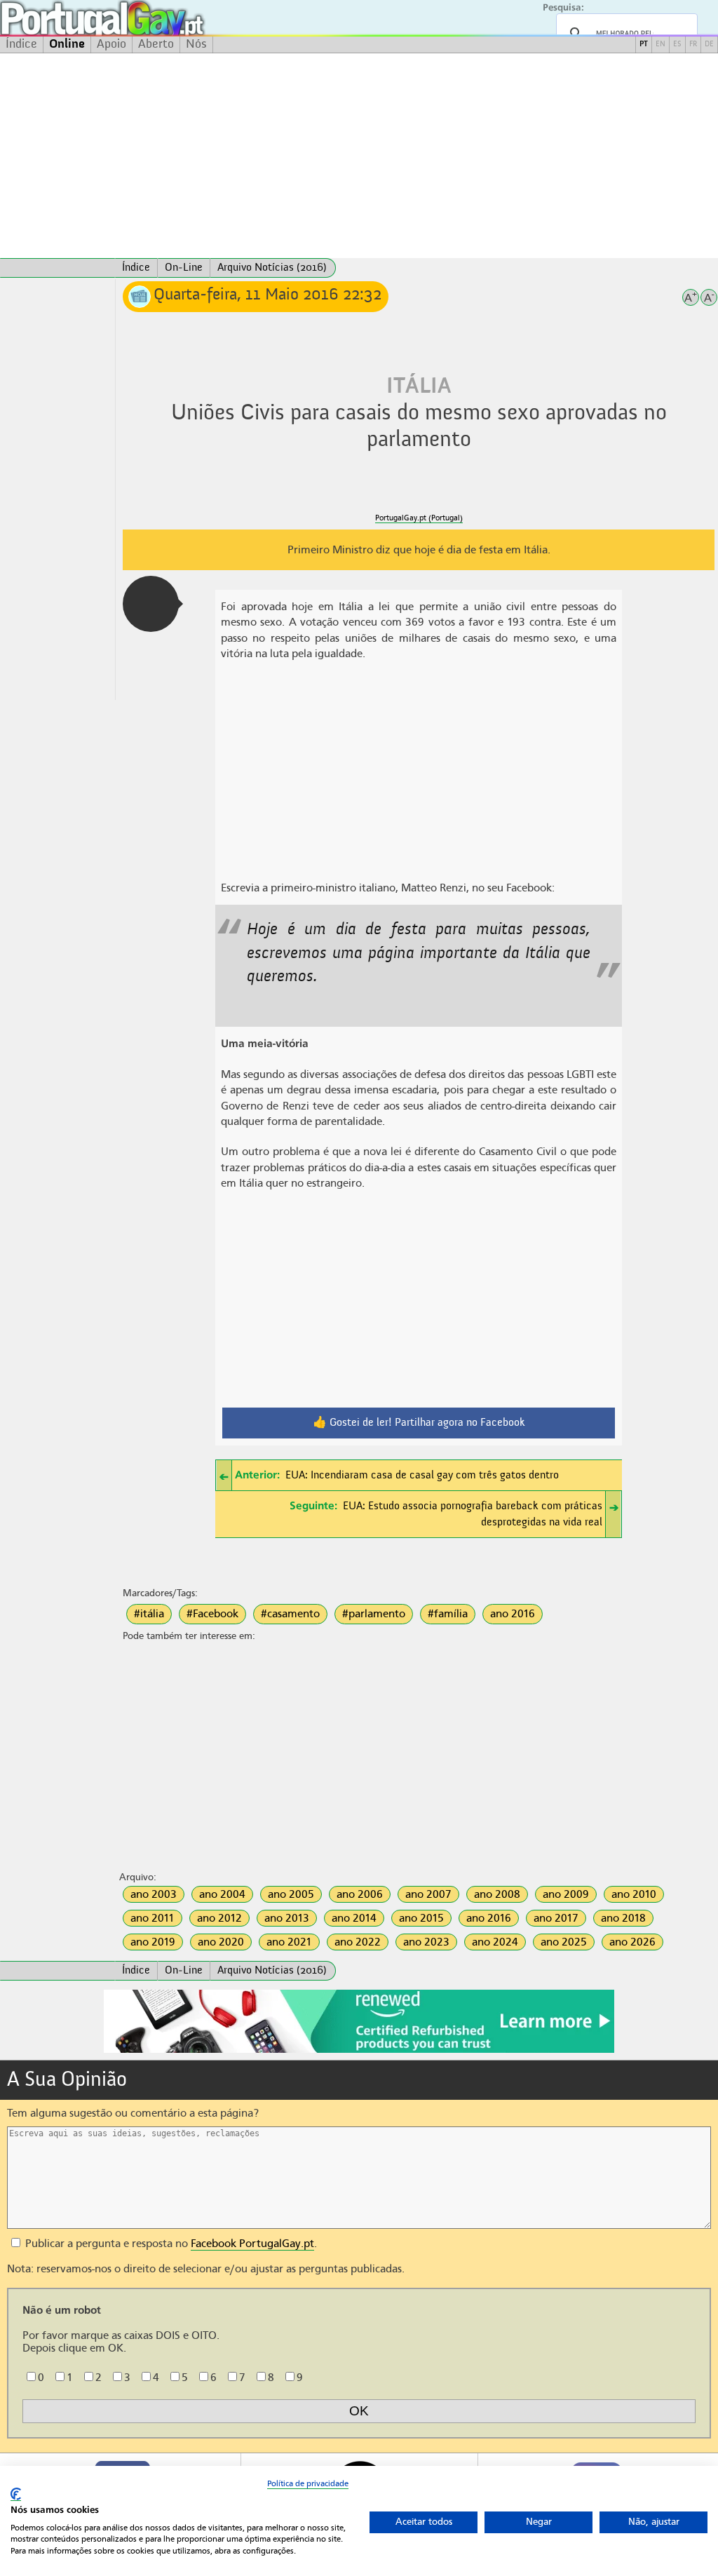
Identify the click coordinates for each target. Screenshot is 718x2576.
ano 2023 (426, 1942)
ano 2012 (219, 1918)
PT (644, 45)
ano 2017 (556, 1918)
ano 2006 (360, 1894)
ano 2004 (222, 1894)
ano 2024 (495, 1942)
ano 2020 (221, 1942)
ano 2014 (354, 1918)
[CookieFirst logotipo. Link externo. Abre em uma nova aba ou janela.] (16, 2494)
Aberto (156, 44)
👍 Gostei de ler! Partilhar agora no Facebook (419, 1423)
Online (67, 44)
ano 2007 (428, 1894)
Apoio (111, 44)
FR (693, 45)
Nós (196, 44)
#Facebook (212, 1614)
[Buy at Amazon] (359, 2051)
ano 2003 (154, 1894)
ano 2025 (564, 1942)
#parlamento (374, 1614)
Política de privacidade (308, 2483)
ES (677, 45)
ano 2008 (497, 1894)
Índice (21, 44)
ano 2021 (289, 1942)
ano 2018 (623, 1918)
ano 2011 (153, 1918)
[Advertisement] (359, 156)
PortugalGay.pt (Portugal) (419, 518)
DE (709, 45)
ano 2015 (421, 1918)
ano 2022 (358, 1942)
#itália (149, 1614)
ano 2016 (513, 1614)
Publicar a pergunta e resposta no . (170, 2244)
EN (661, 45)
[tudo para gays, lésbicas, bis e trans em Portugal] (140, 18)
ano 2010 (634, 1894)
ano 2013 (287, 1918)
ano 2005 (291, 1894)
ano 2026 (632, 1942)
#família (448, 1614)
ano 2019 (153, 1942)
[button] (151, 604)
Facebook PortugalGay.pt (252, 2244)
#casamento (290, 1614)
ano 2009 (566, 1894)
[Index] (57, 268)
